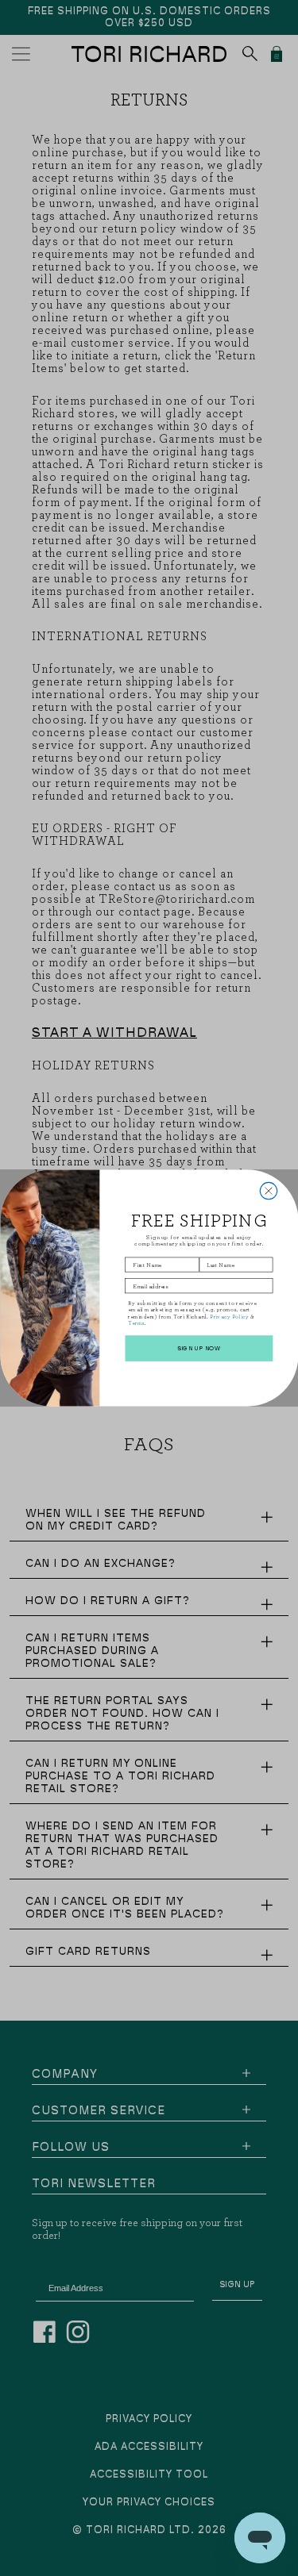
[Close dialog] (268, 1190)
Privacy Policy (229, 1316)
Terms (135, 1323)
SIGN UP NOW (198, 1349)
